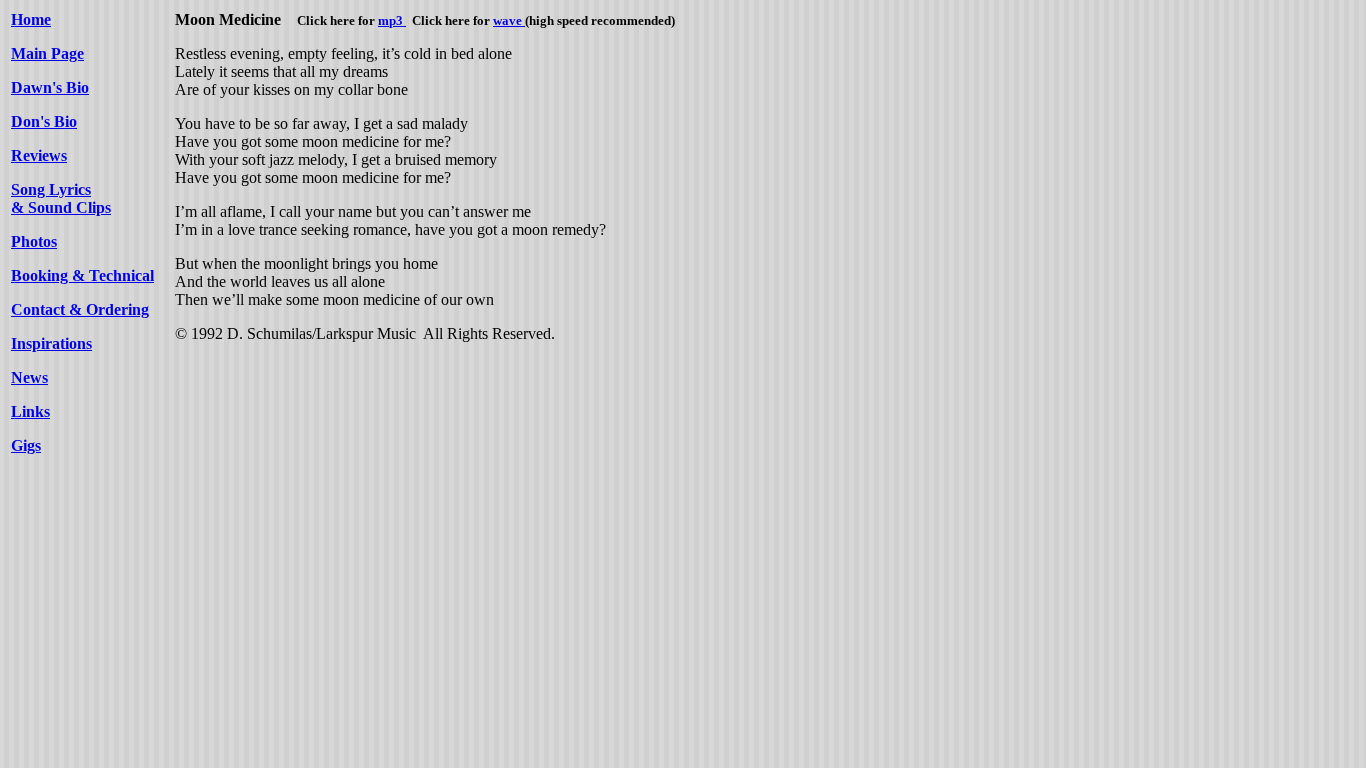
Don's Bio (44, 121)
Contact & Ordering (80, 309)
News (29, 377)
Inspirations (51, 343)
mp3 (392, 20)
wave (509, 20)
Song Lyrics (51, 189)
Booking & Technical (82, 275)
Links (30, 411)
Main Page (47, 53)
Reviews (39, 155)
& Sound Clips (61, 207)
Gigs (26, 445)
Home (31, 19)
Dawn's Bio (50, 87)
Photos (34, 241)
